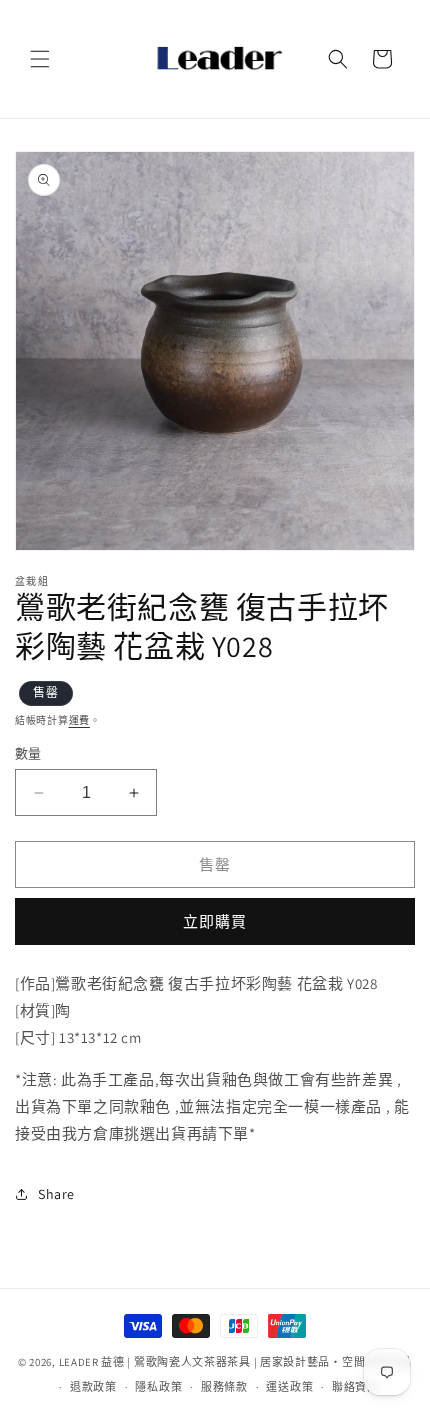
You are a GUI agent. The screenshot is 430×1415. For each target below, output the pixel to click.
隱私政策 (158, 1387)
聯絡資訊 (355, 1387)
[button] (40, 59)
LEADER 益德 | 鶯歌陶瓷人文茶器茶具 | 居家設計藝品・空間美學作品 (236, 1362)
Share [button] (56, 1194)
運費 (79, 720)
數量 (28, 753)
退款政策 (93, 1387)
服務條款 (224, 1387)
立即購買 (215, 921)
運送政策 (289, 1387)
